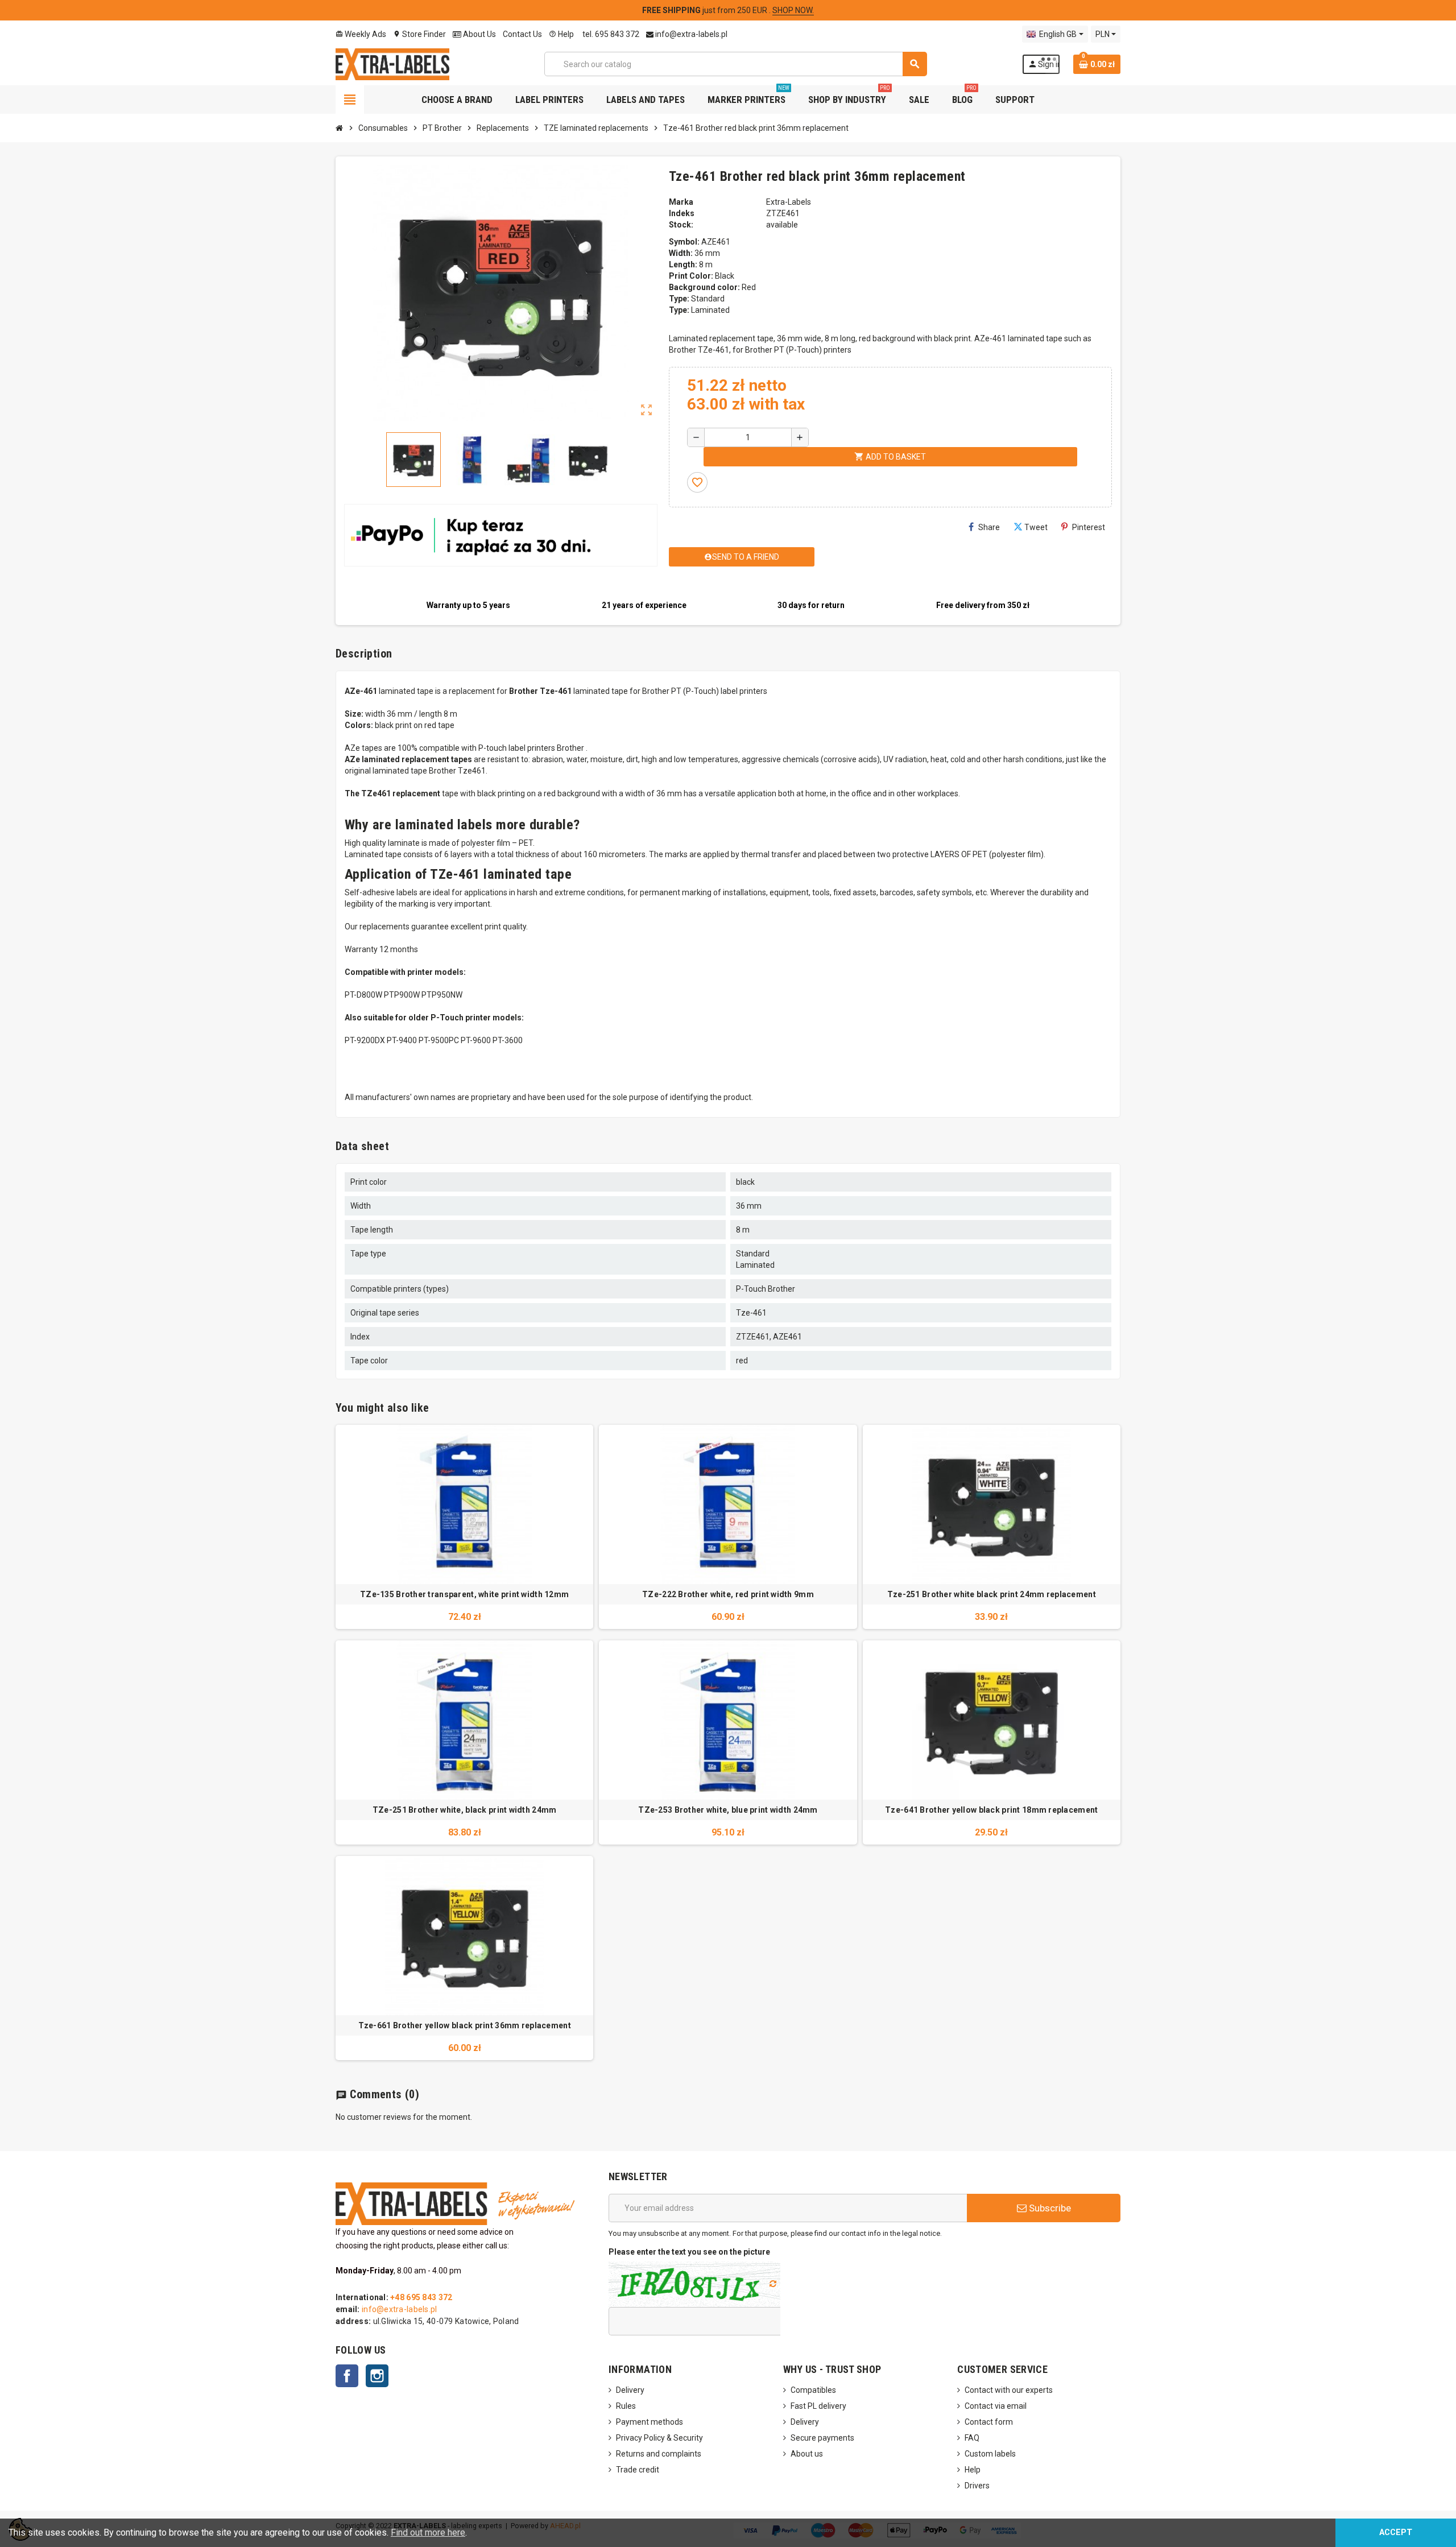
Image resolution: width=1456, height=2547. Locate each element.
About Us (479, 34)
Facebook (347, 2376)
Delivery (630, 2390)
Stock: (681, 225)
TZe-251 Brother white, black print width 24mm (465, 1810)
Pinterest (1089, 527)
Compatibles (813, 2390)
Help (561, 34)
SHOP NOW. (793, 10)
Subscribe (1049, 2208)
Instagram (377, 2376)
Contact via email (996, 2406)
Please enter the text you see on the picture (689, 2252)
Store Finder (419, 34)
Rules (626, 2406)
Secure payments (822, 2438)
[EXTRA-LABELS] (392, 63)
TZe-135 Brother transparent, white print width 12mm (464, 1594)
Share (989, 527)
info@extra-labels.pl (690, 34)
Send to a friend (742, 557)
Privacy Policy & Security (659, 2438)
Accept (1396, 2532)
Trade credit (638, 2470)
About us (807, 2454)
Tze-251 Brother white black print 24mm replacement (992, 1594)
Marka (681, 202)
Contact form (989, 2422)
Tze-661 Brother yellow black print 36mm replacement (465, 2025)
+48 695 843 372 (421, 2297)
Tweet (1036, 527)
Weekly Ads (361, 34)
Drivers (977, 2486)
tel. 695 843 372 (610, 34)
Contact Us (522, 34)
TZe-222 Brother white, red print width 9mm (728, 1594)
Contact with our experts (1009, 2390)
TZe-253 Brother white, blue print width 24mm (728, 1810)
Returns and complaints (659, 2454)
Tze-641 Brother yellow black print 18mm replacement (991, 1810)
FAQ (972, 2438)
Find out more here (428, 2532)
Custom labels (990, 2454)
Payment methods (650, 2422)
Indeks (682, 213)
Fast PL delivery (818, 2406)
